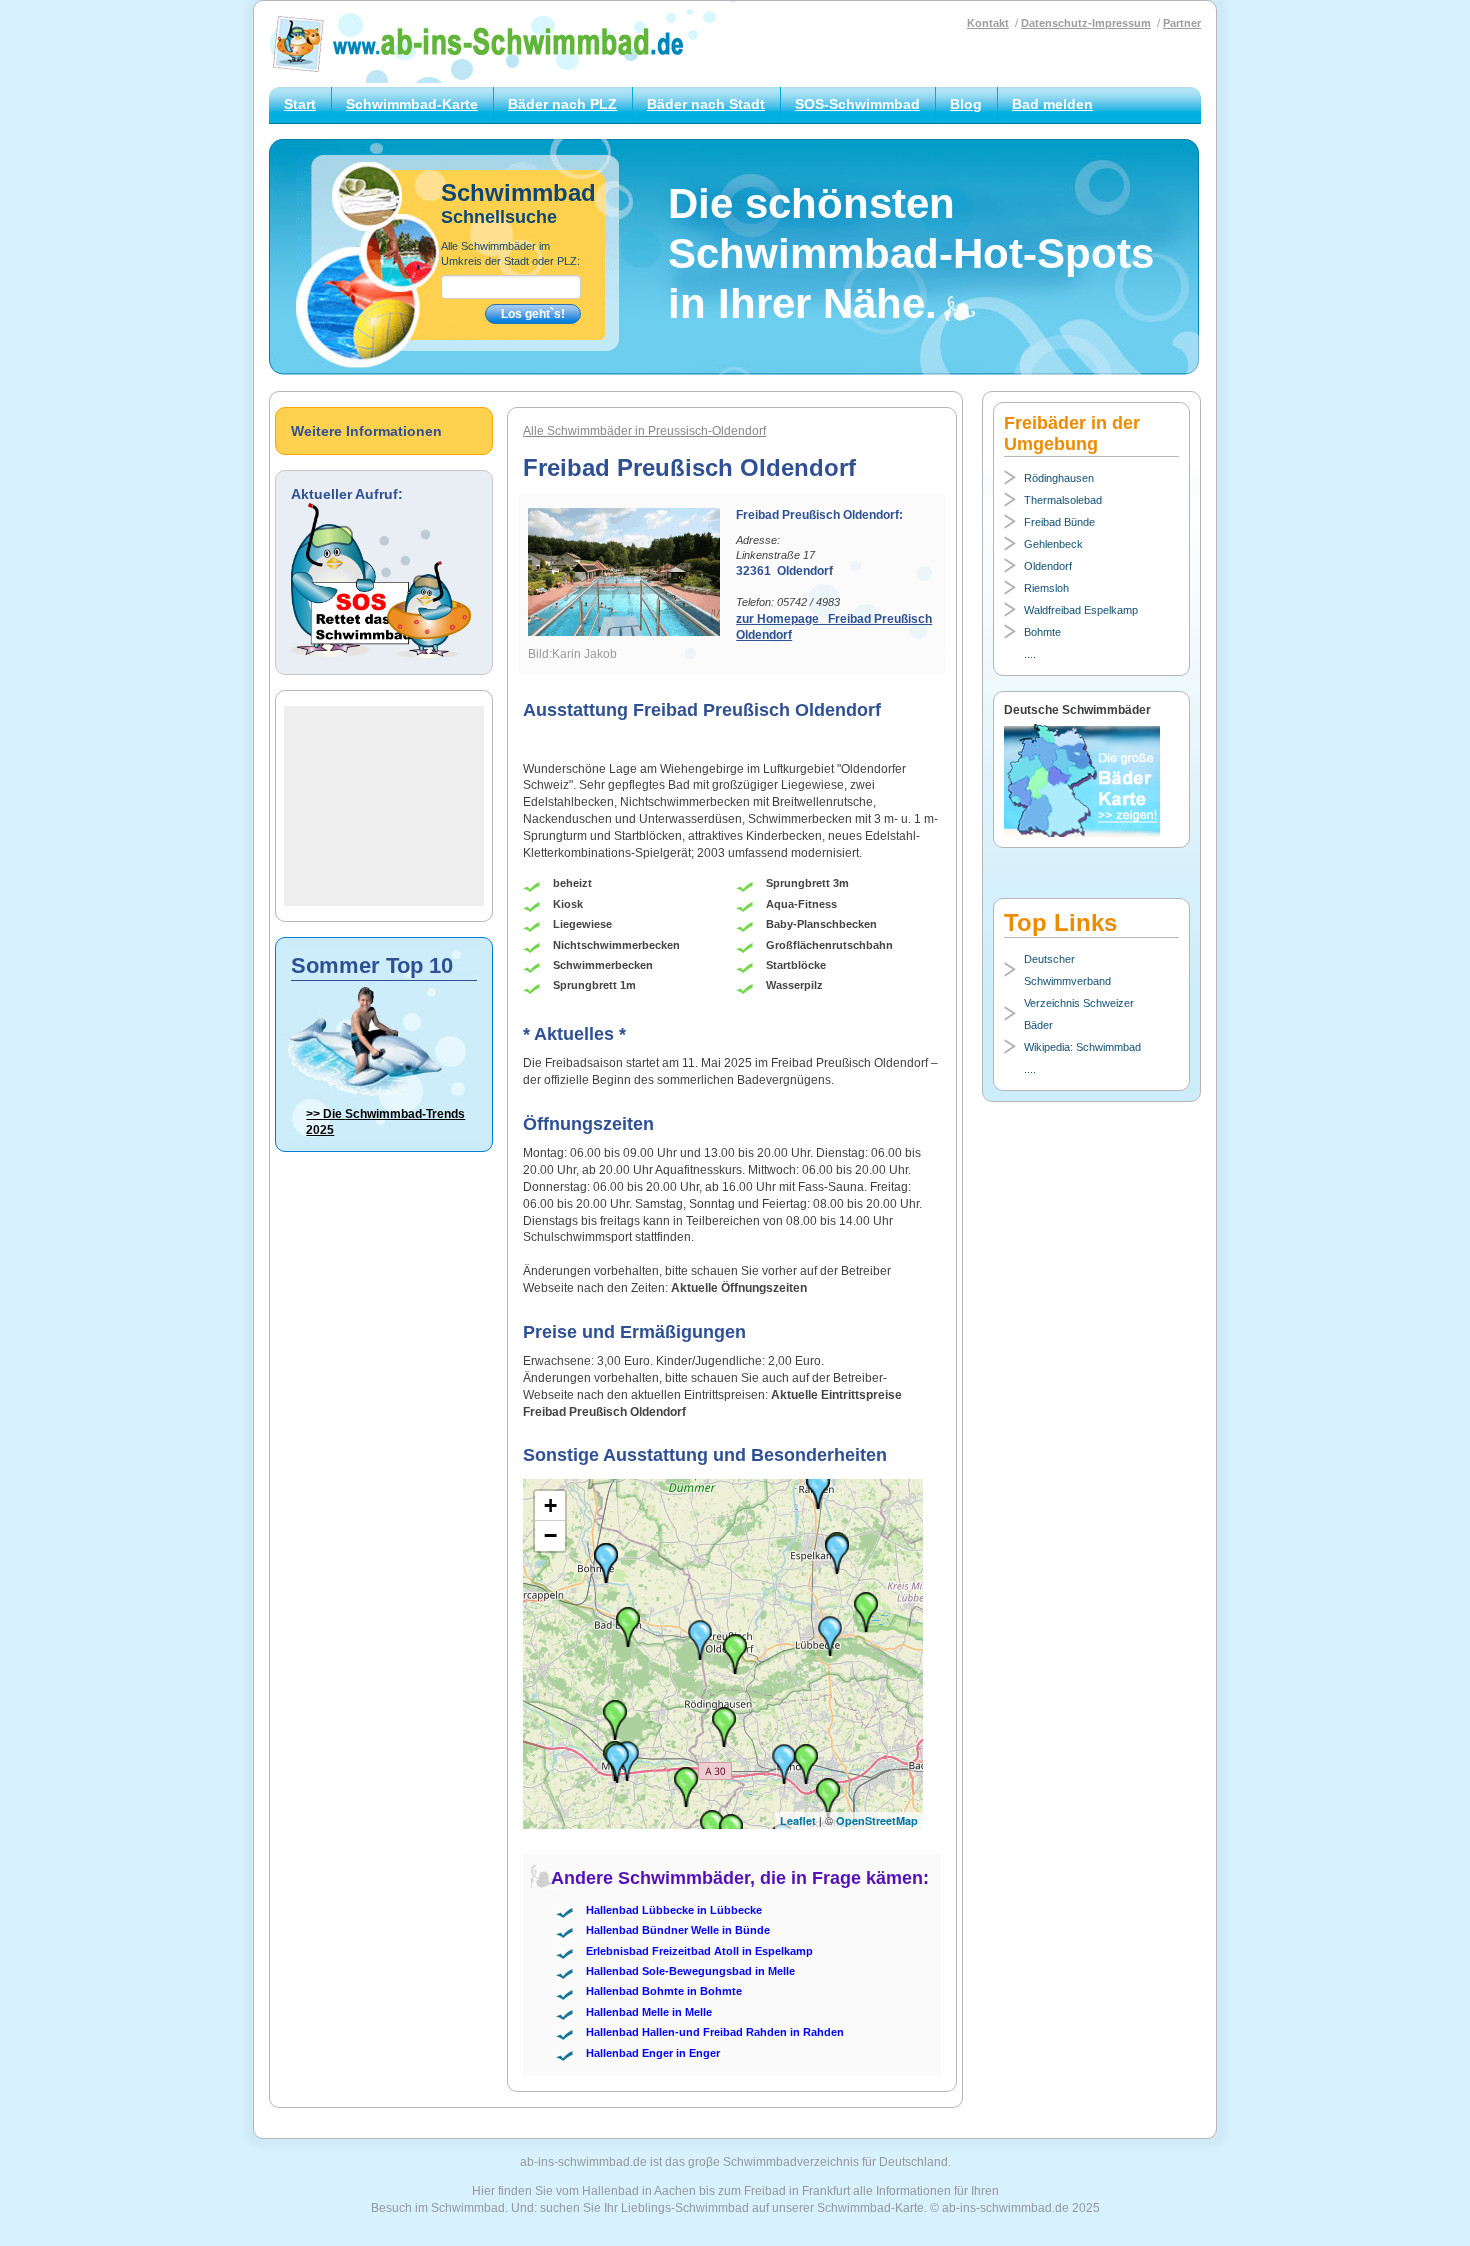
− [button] (550, 1535)
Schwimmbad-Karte (412, 104)
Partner (1182, 23)
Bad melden (1052, 104)
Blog (966, 104)
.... (1030, 654)
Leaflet (798, 1820)
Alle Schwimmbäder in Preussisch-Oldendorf (644, 431)
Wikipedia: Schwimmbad (1082, 1047)
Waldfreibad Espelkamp (1081, 610)
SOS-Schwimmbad (857, 104)
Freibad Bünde (1059, 522)
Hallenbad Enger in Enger (653, 2053)
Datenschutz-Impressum (1086, 23)
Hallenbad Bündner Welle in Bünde (678, 1930)
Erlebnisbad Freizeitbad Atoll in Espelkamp (699, 1951)
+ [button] (550, 1505)
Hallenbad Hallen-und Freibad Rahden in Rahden (715, 2032)
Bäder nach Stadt (706, 104)
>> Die (385, 1122)
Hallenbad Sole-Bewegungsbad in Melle (690, 1971)
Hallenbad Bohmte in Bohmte (664, 1991)
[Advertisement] (384, 806)
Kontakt (988, 23)
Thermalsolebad (1063, 500)
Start (300, 104)
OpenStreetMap (877, 1820)
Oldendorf (1048, 566)
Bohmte (1042, 632)
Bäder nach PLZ (562, 104)
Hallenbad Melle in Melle (649, 2012)
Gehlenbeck (1053, 544)
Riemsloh (1046, 588)
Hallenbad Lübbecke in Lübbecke (674, 1910)
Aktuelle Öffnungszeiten (739, 1288)
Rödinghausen (1059, 478)
